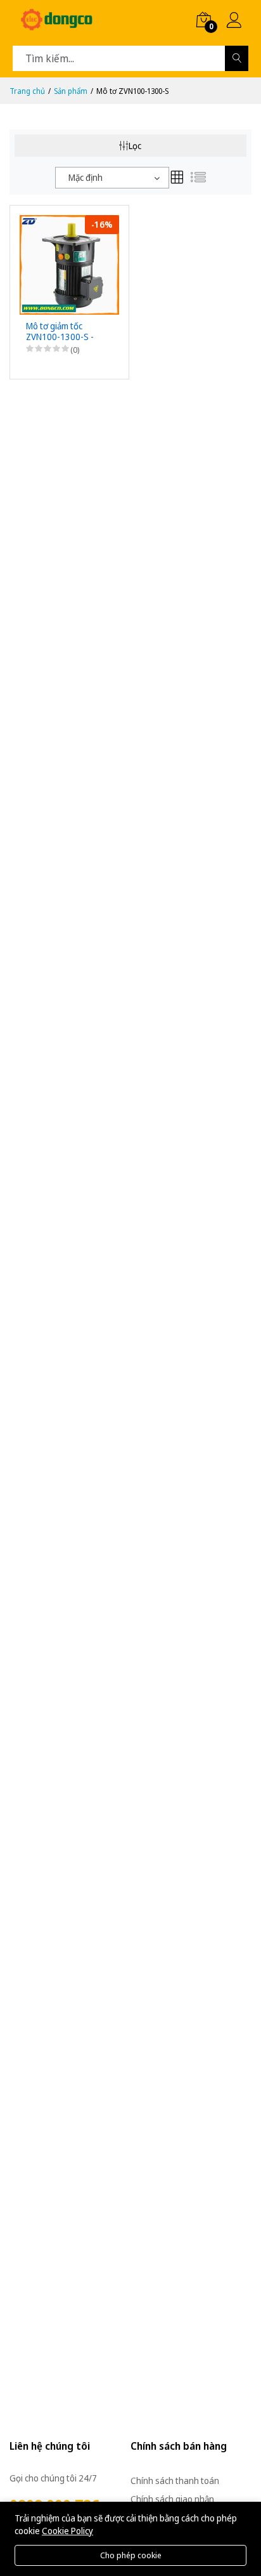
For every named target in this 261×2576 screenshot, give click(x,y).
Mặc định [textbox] (86, 177)
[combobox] (112, 178)
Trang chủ (27, 91)
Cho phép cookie (131, 2555)
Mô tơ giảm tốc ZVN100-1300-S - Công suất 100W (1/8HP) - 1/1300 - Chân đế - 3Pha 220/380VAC (61, 332)
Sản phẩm (71, 91)
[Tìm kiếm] (237, 58)
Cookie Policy (67, 2531)
